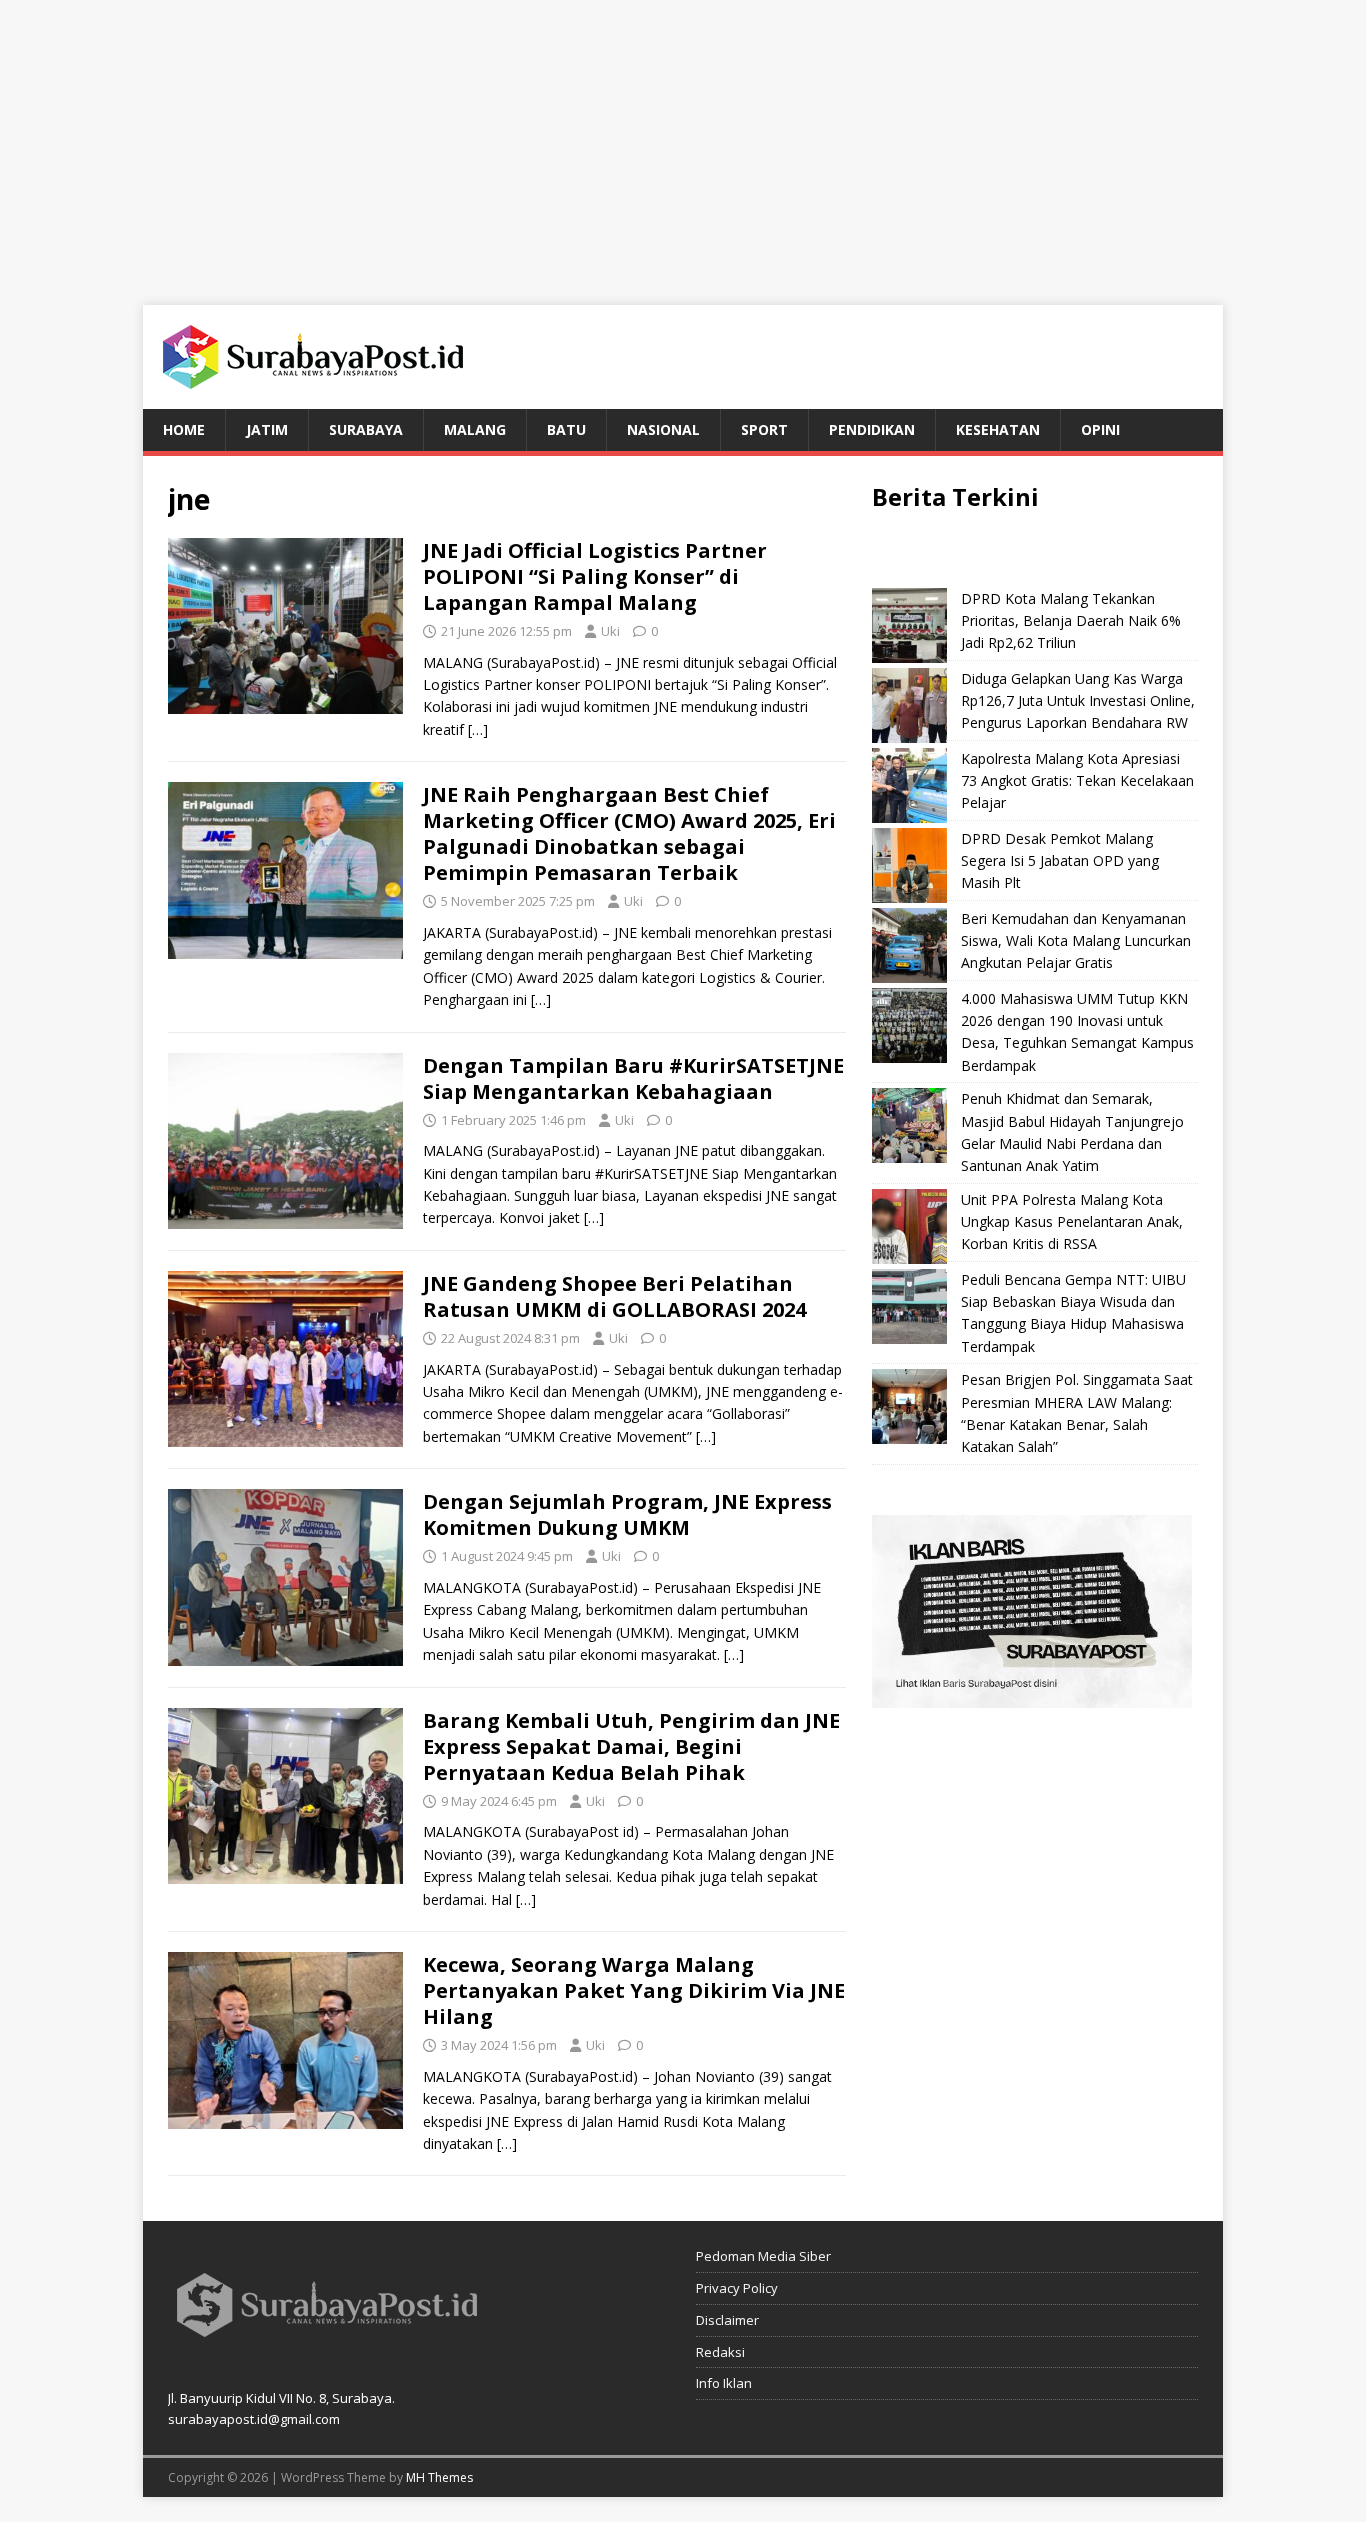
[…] (478, 729)
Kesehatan (998, 429)
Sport (764, 429)
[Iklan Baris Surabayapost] (1032, 1695)
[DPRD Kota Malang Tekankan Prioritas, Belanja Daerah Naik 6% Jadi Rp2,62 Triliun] (909, 625)
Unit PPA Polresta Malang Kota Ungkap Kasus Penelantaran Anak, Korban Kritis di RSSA (1072, 1222)
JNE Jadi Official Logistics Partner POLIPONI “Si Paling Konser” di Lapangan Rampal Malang (595, 576)
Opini (1100, 429)
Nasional (663, 429)
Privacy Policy (737, 2288)
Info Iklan (724, 2383)
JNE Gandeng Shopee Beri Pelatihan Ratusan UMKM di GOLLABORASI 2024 (614, 1296)
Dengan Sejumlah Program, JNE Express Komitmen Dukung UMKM (627, 1514)
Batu (566, 429)
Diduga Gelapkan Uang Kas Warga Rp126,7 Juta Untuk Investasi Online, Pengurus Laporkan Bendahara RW (1078, 701)
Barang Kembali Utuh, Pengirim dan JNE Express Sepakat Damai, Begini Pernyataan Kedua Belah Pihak (631, 1746)
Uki (610, 631)
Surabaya (366, 429)
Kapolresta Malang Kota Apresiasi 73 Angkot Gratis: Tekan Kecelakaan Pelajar (1077, 781)
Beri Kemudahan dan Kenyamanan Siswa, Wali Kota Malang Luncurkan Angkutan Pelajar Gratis (1076, 941)
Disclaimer (727, 2320)
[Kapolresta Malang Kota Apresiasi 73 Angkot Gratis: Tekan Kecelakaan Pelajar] (909, 785)
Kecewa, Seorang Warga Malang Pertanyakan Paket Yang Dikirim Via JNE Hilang (634, 1990)
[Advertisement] (683, 140)
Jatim (267, 429)
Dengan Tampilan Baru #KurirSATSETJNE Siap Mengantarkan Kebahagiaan (633, 1078)
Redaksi (720, 2352)
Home (184, 429)
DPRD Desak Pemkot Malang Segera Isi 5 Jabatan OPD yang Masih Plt (1060, 861)
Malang (475, 429)
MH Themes (439, 2477)
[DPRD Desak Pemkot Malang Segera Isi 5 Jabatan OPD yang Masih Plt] (909, 865)
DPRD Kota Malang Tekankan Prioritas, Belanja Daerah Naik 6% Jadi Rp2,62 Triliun (1071, 621)
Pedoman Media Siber (763, 2256)
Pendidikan (872, 429)
